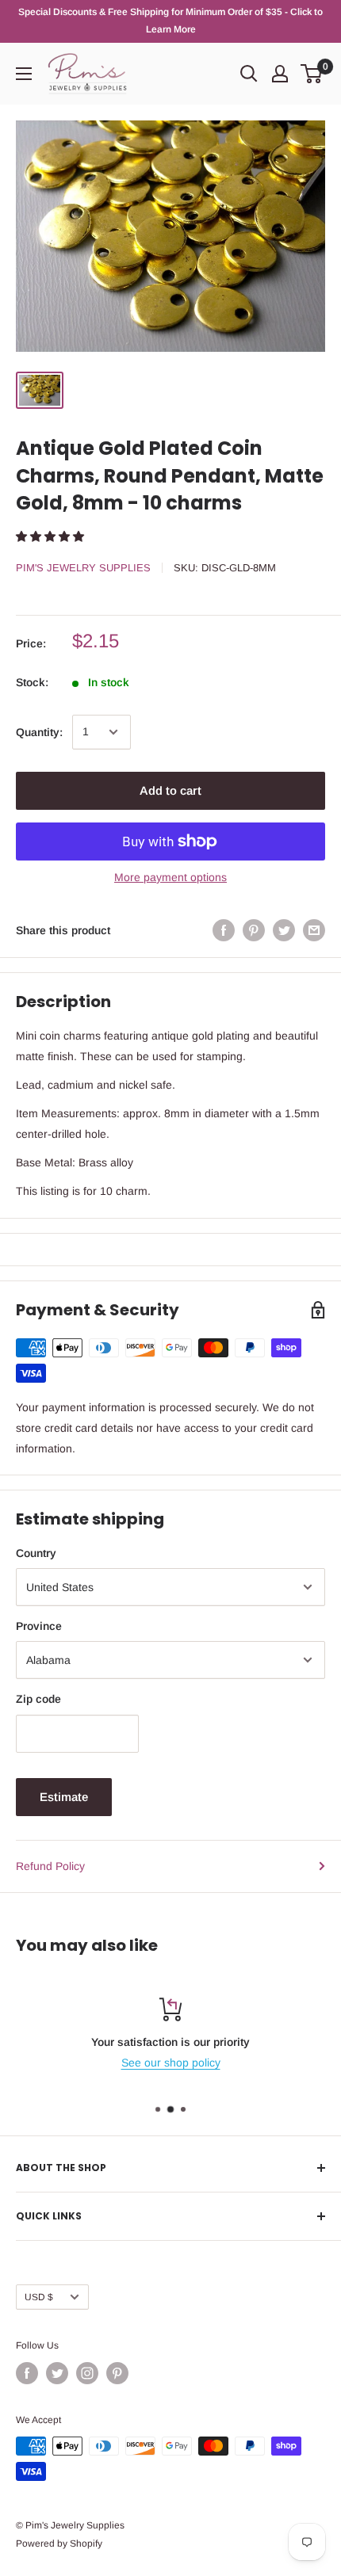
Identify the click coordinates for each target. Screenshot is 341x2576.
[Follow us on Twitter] (57, 2373)
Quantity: (39, 732)
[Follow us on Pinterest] (117, 2373)
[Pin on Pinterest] (254, 930)
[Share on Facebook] (224, 930)
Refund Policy (50, 1866)
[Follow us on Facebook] (27, 2373)
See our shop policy (171, 2063)
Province (39, 1626)
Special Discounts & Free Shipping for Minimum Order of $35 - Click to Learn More (170, 21)
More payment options (170, 877)
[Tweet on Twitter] (284, 930)
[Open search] (249, 74)
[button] (52, 536)
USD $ (39, 2297)
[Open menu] (24, 74)
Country (36, 1553)
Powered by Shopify (59, 2544)
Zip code (38, 1699)
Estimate (64, 1797)
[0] (312, 74)
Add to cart (170, 790)
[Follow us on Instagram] (87, 2373)
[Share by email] (314, 930)
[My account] (280, 74)
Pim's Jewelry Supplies (83, 568)
